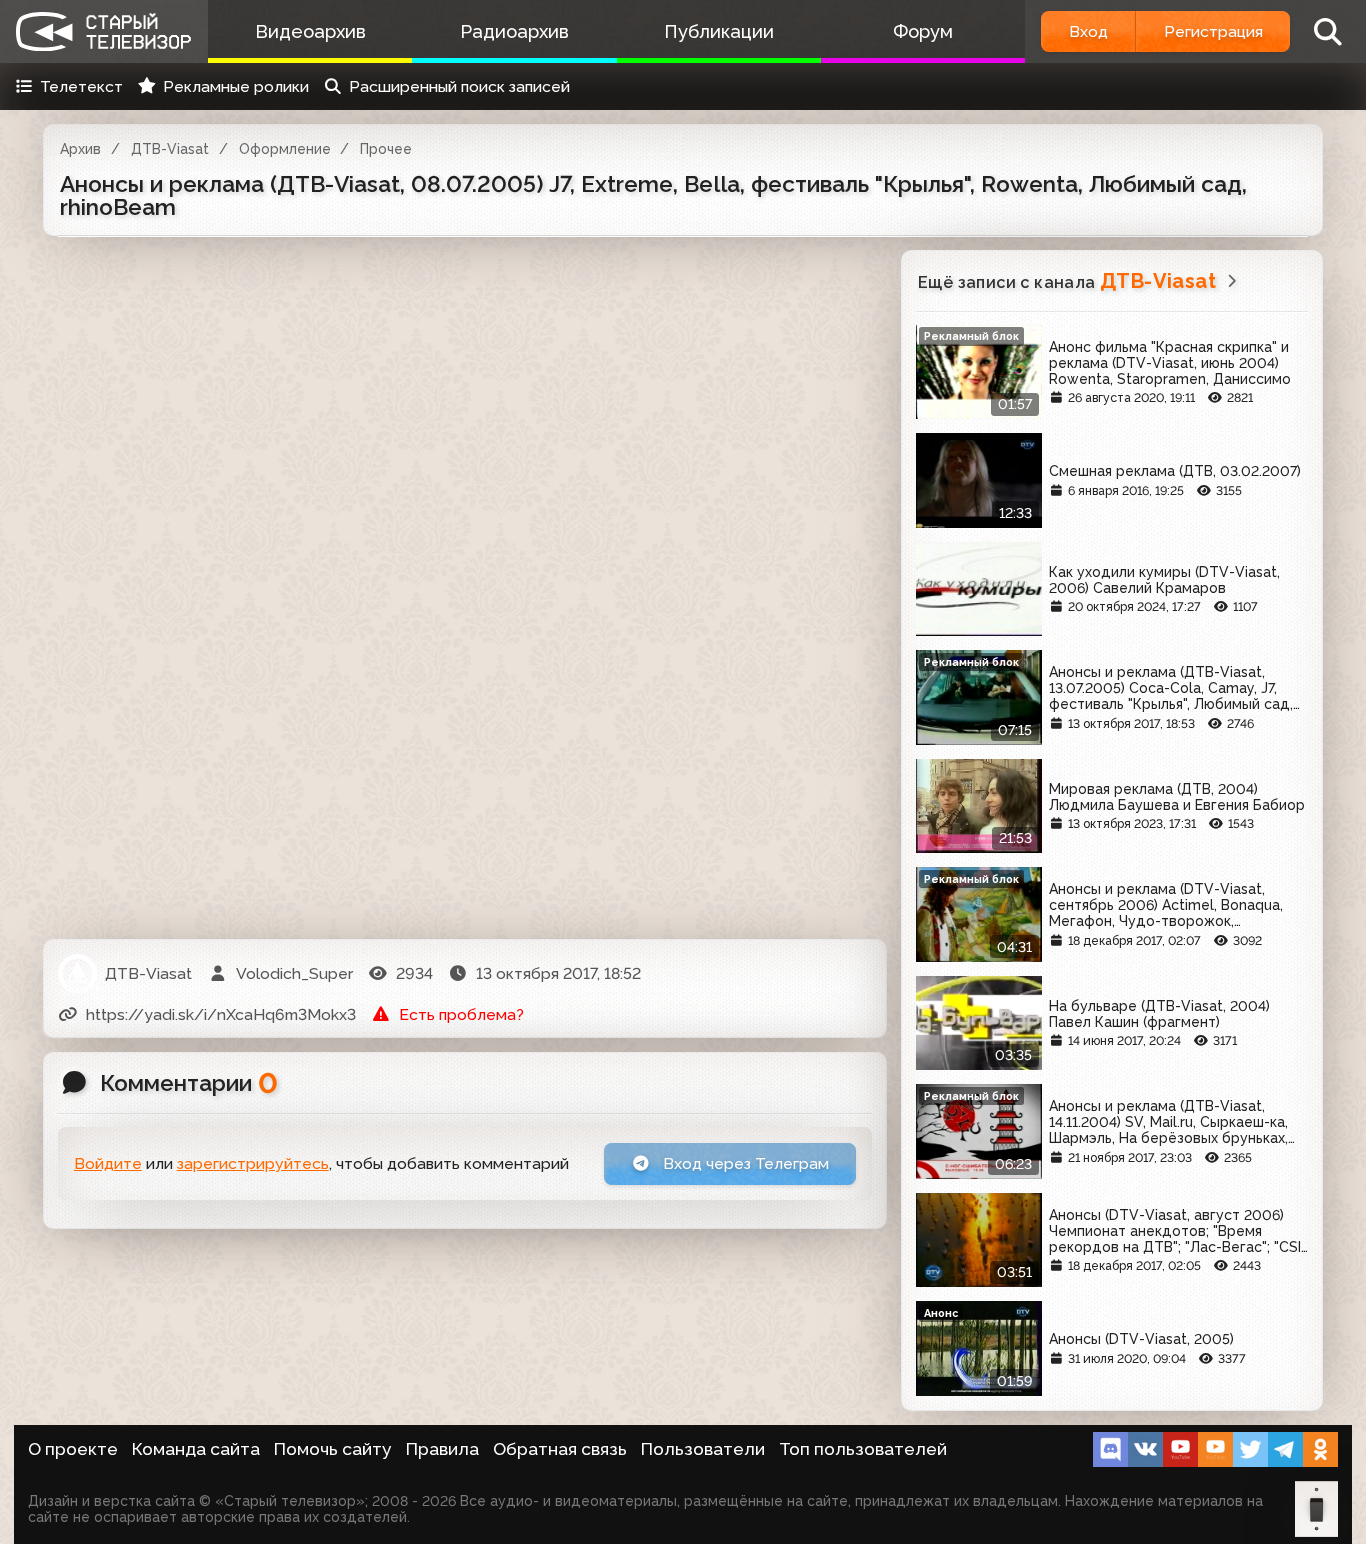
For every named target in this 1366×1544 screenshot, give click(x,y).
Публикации (719, 31)
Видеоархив (310, 31)
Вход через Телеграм (744, 1163)
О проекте (73, 1449)
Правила (442, 1449)
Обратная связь (560, 1449)
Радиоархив (514, 31)
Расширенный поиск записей (459, 86)
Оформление (285, 149)
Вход (1088, 31)
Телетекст (81, 86)
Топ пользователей (863, 1449)
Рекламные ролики (236, 86)
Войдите (108, 1163)
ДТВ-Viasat (170, 149)
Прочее (386, 149)
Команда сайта (196, 1449)
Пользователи (703, 1449)
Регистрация (1213, 31)
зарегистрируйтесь (253, 1163)
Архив (80, 149)
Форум (923, 31)
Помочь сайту (333, 1449)
